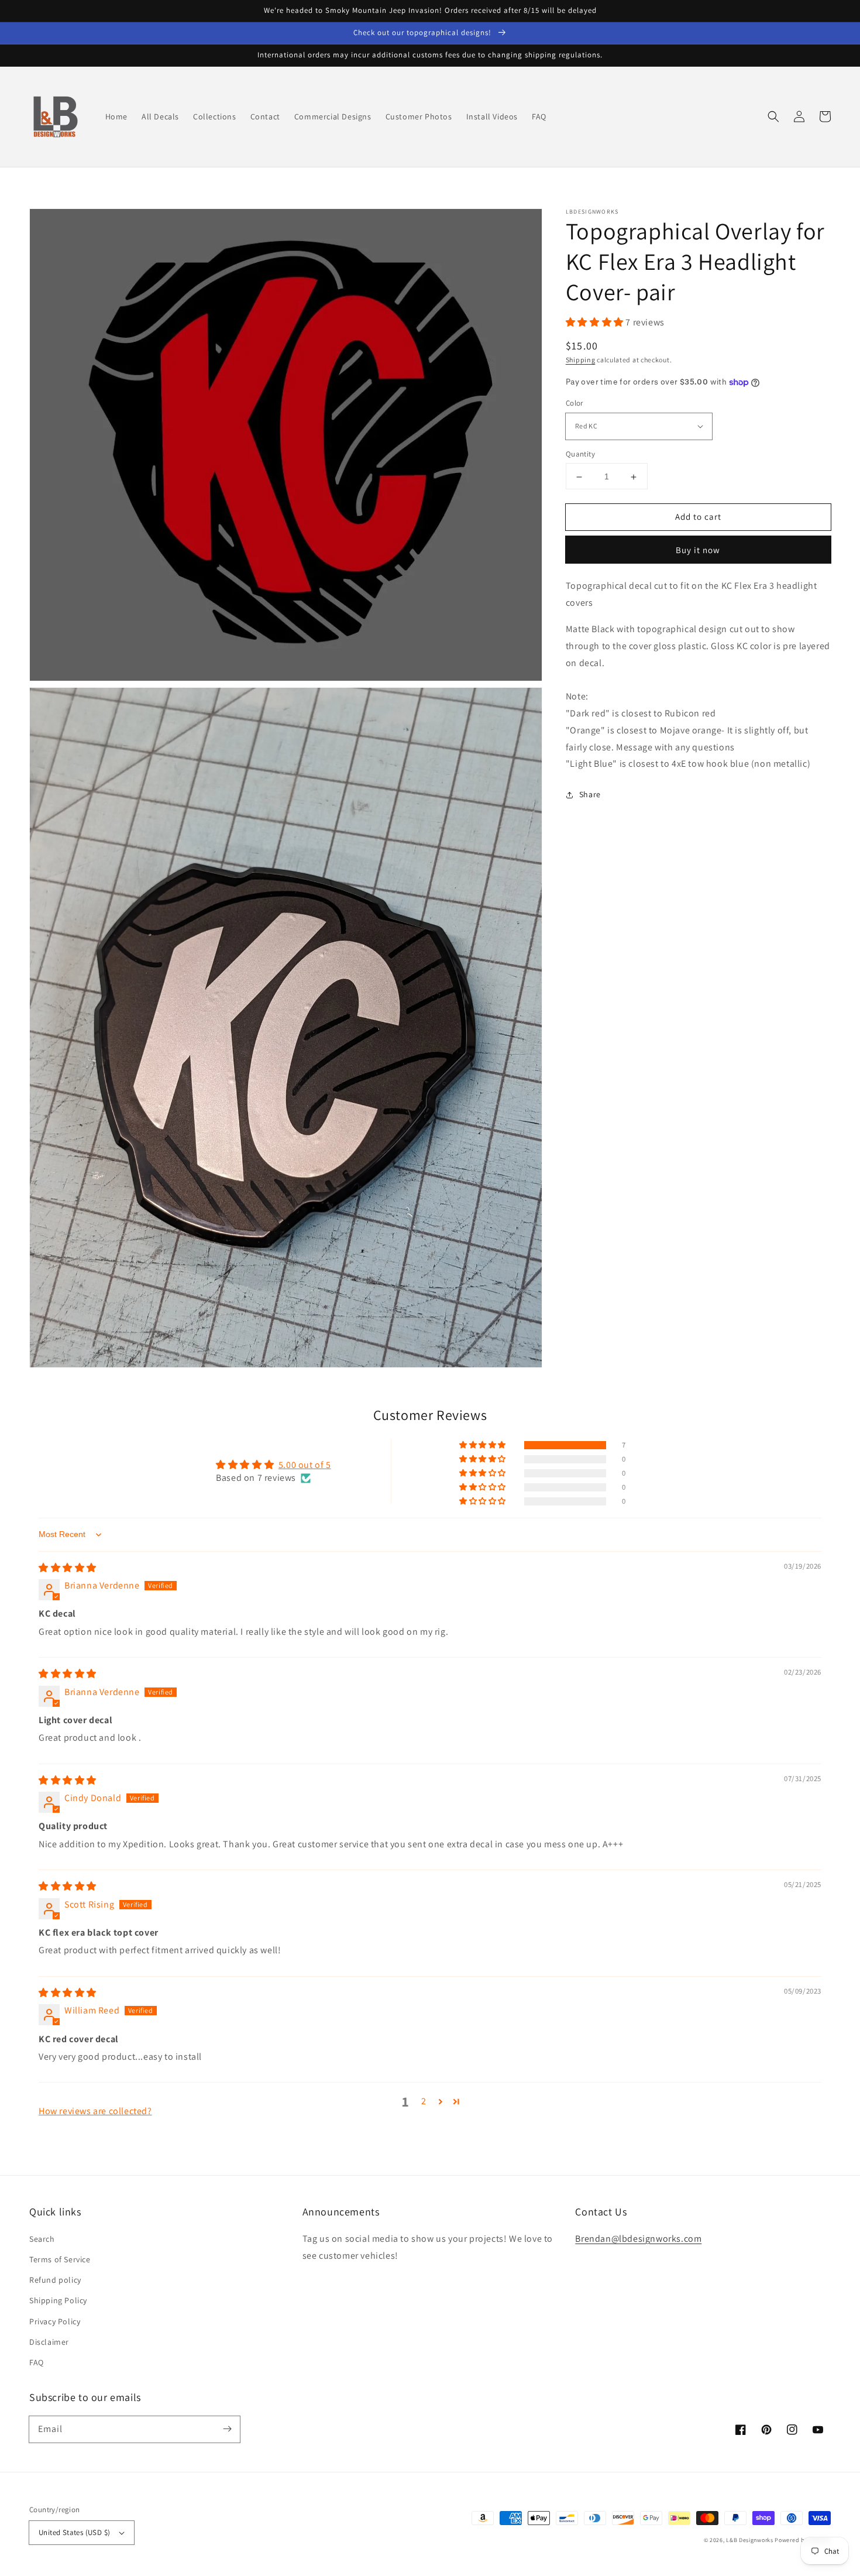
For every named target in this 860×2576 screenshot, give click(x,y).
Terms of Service (60, 2259)
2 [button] (424, 2101)
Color (575, 404)
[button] (773, 116)
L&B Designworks (750, 2540)
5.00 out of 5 (305, 1465)
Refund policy (55, 2280)
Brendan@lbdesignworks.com (638, 2239)
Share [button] (590, 795)
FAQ (37, 2362)
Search (42, 2239)
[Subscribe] (227, 2429)
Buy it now (698, 550)
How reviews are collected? (95, 2111)
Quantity (580, 455)
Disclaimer (49, 2342)
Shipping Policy (58, 2300)
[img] (68, 1568)
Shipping (581, 360)
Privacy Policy (55, 2321)
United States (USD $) (74, 2532)
